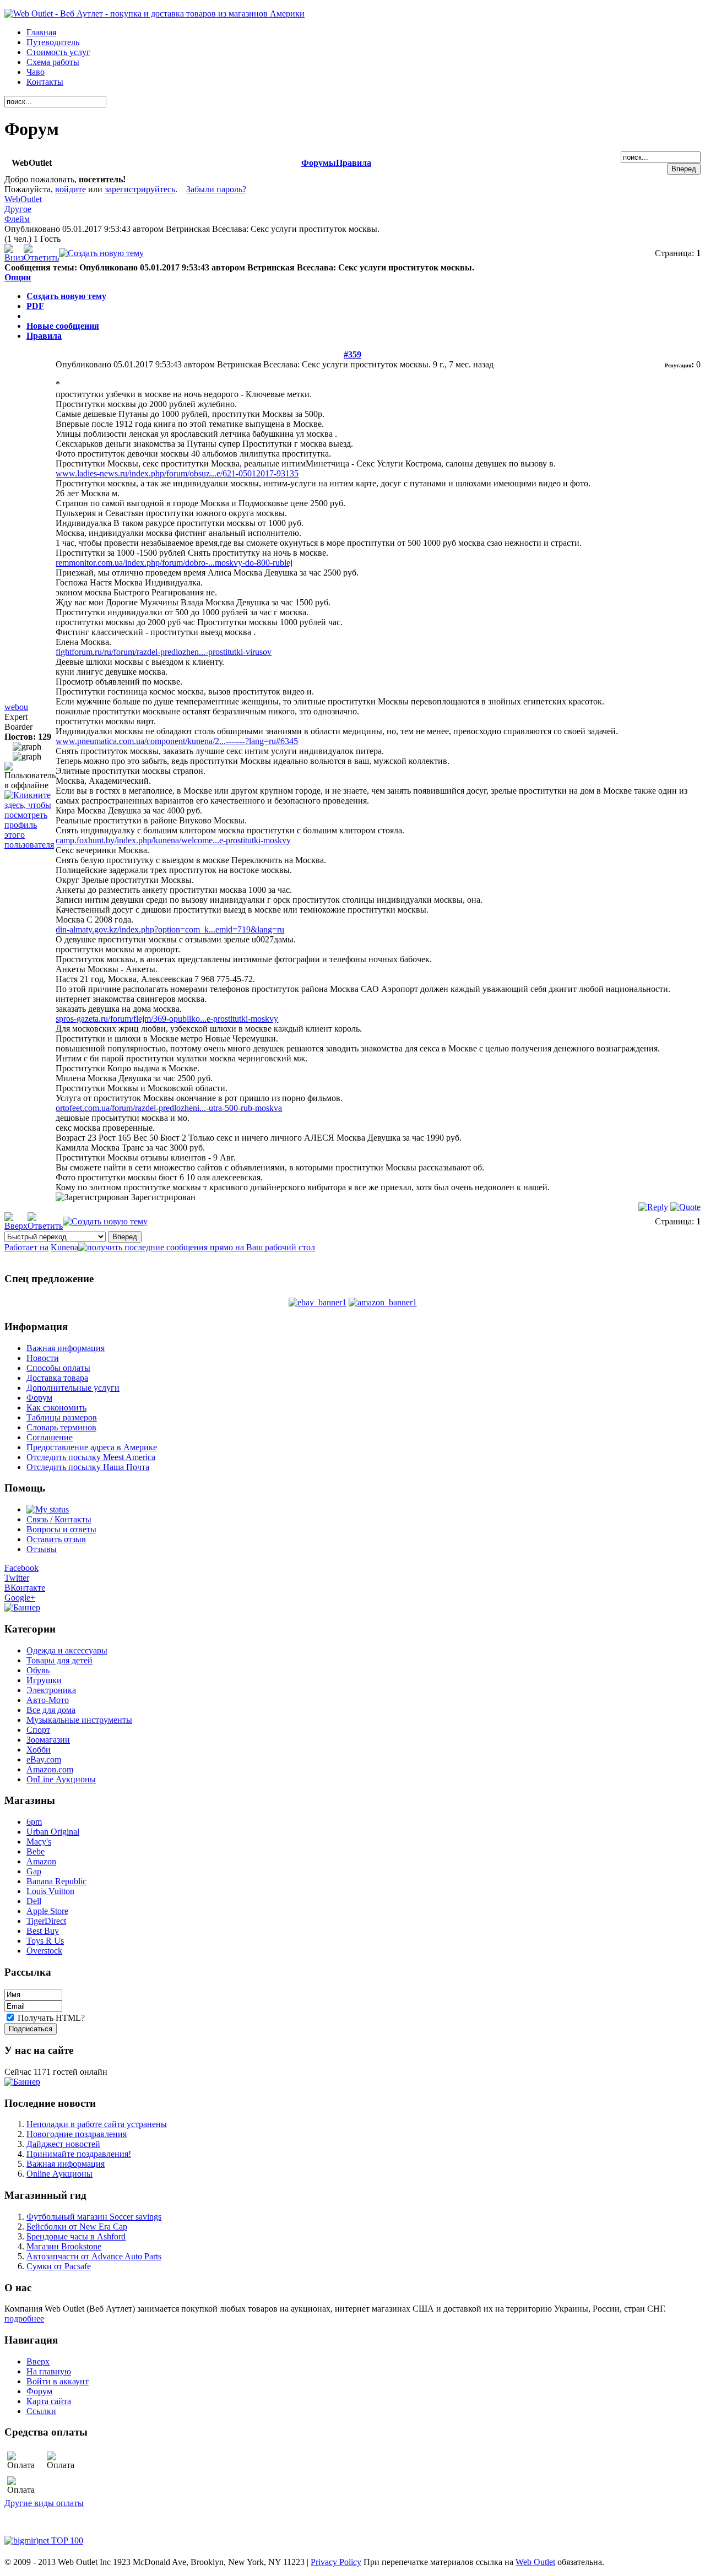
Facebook (21, 1568)
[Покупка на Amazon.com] (383, 1302)
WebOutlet (23, 199)
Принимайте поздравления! (79, 2154)
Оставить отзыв (56, 1539)
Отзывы (42, 1549)
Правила (354, 163)
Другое (18, 209)
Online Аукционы (59, 2174)
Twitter (17, 1578)
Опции (18, 277)
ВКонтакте (25, 1588)
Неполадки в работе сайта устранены (97, 2124)
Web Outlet (535, 2562)
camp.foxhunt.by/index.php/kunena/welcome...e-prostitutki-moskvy (173, 840)
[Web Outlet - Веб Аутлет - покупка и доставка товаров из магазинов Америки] (154, 13)
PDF (35, 306)
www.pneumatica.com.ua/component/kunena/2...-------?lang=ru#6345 (177, 741)
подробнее (24, 2319)
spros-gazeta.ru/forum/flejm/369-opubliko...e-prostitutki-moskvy (167, 1019)
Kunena (64, 1247)
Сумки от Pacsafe (59, 2266)
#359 (352, 354)
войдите (70, 189)
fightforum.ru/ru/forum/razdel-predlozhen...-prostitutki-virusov (164, 652)
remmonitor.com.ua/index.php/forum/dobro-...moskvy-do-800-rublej (174, 563)
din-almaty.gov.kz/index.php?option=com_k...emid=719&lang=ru (170, 929)
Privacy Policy (336, 2562)
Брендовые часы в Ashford (76, 2236)
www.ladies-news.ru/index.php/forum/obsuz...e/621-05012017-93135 (177, 473)
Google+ (20, 1598)
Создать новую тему (66, 296)
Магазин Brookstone (64, 2246)
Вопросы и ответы (61, 1529)
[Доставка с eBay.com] (318, 1302)
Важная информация (66, 2164)
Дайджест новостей (63, 2144)
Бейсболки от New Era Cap (77, 2227)
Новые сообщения (63, 326)
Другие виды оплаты (44, 2503)
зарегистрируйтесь (140, 189)
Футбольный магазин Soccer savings (94, 2217)
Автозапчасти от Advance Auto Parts (94, 2256)
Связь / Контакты (59, 1519)
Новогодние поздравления (77, 2134)
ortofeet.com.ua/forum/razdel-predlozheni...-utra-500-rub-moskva (169, 1108)
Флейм (17, 219)
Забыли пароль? (216, 189)
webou (16, 707)
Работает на (26, 1247)
